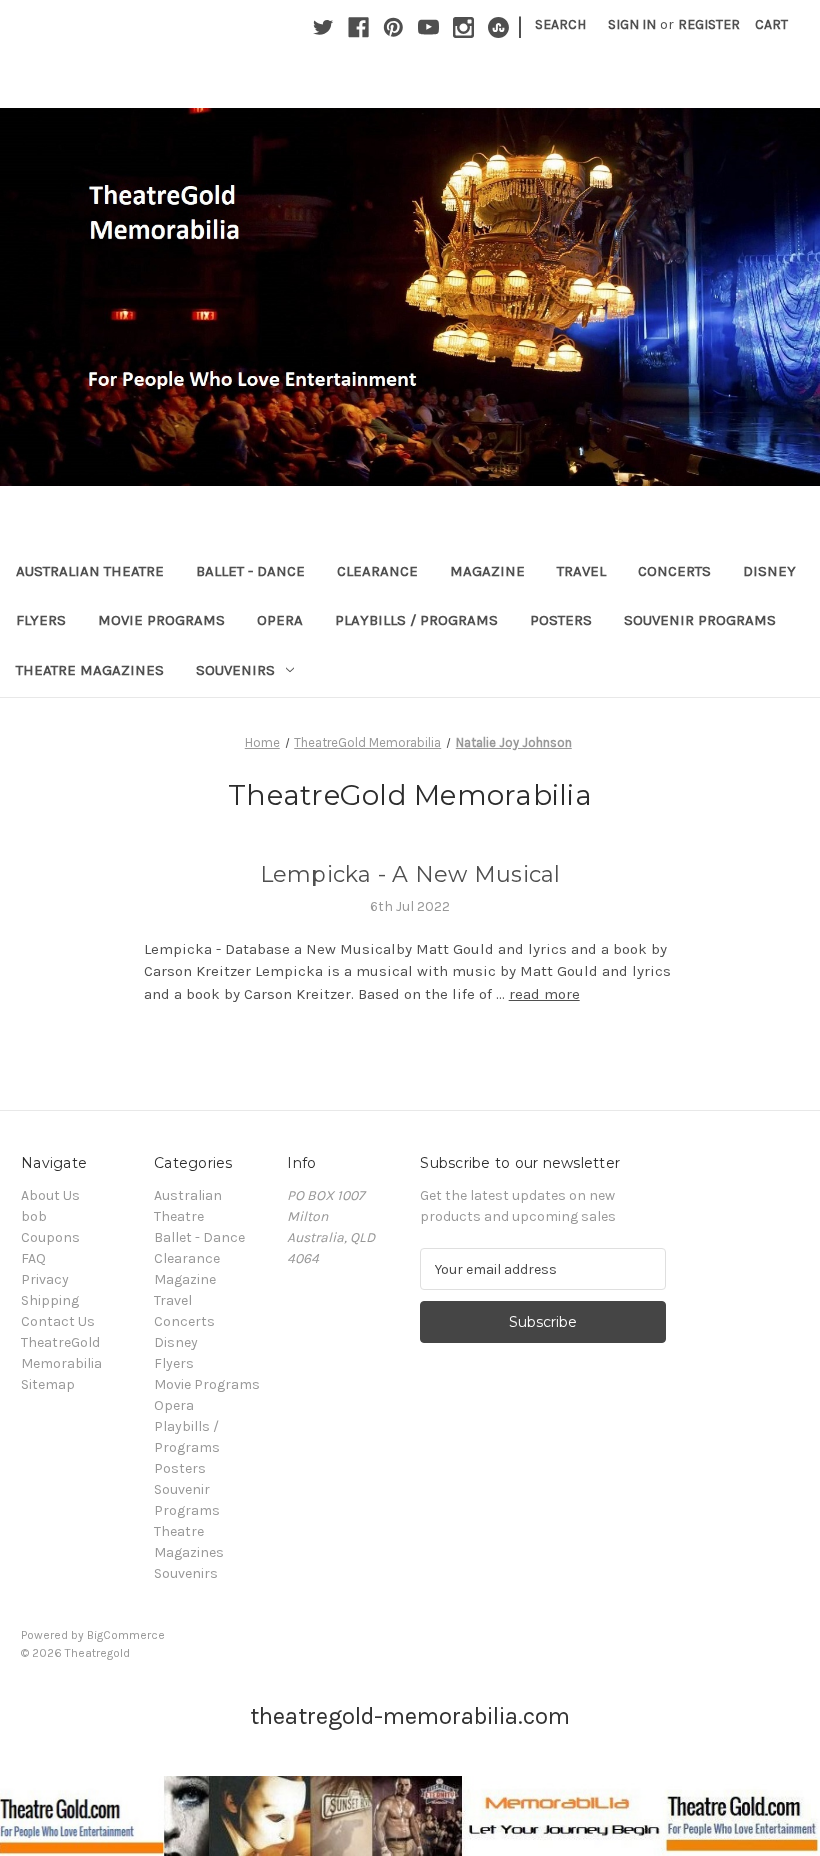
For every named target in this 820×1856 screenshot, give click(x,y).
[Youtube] (428, 27)
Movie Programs (161, 620)
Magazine (487, 571)
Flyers (41, 620)
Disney (769, 571)
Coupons (50, 1237)
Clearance (377, 571)
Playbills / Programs (416, 620)
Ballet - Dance (250, 571)
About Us (50, 1195)
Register (709, 24)
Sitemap (48, 1384)
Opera (280, 620)
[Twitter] (323, 27)
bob (34, 1216)
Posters (561, 620)
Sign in (632, 24)
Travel (581, 571)
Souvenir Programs (700, 620)
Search (560, 24)
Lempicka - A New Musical (410, 874)
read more (544, 994)
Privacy (45, 1279)
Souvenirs (235, 670)
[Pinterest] (393, 27)
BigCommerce (126, 1635)
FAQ (33, 1258)
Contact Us (58, 1321)
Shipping (50, 1300)
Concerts (674, 571)
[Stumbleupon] (498, 27)
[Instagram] (463, 27)
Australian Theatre (90, 571)
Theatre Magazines (90, 670)
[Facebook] (358, 27)
